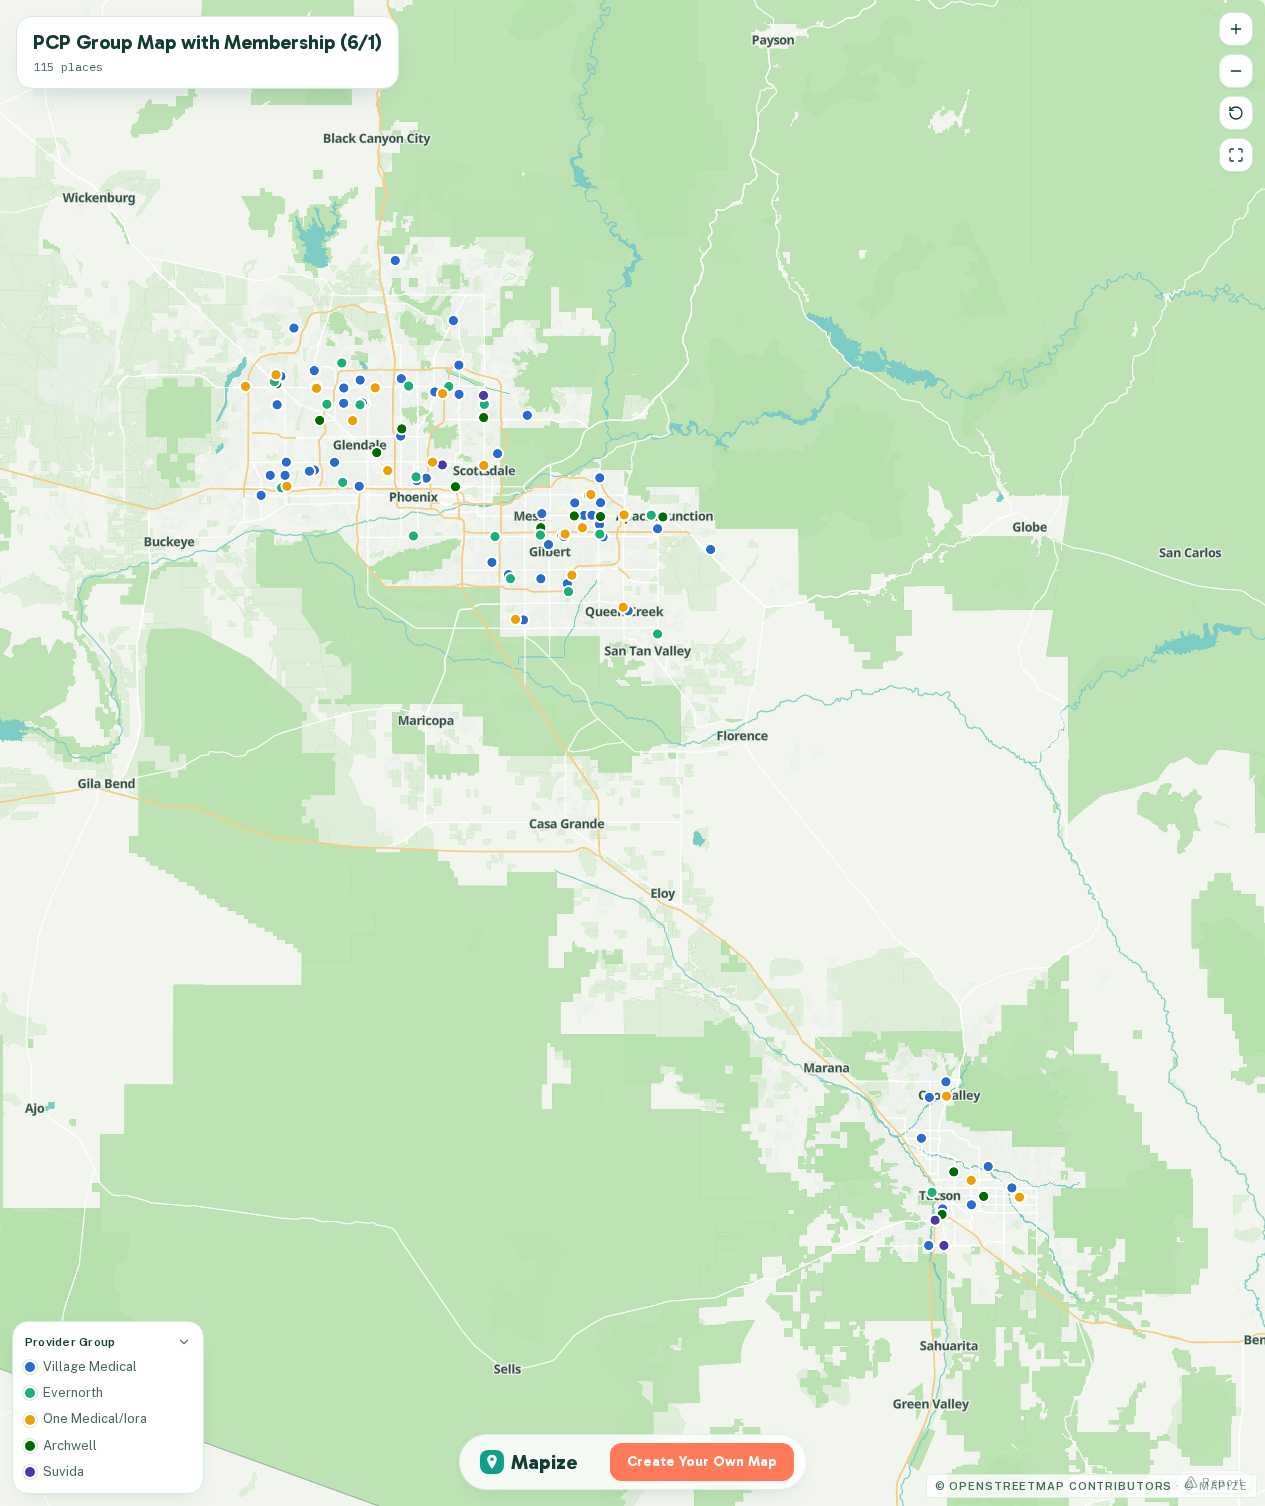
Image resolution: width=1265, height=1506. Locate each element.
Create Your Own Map (702, 1461)
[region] (632, 753)
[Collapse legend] (184, 1342)
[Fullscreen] (1236, 155)
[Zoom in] (1236, 29)
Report (1223, 1482)
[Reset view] (1236, 113)
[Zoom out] (1236, 71)
